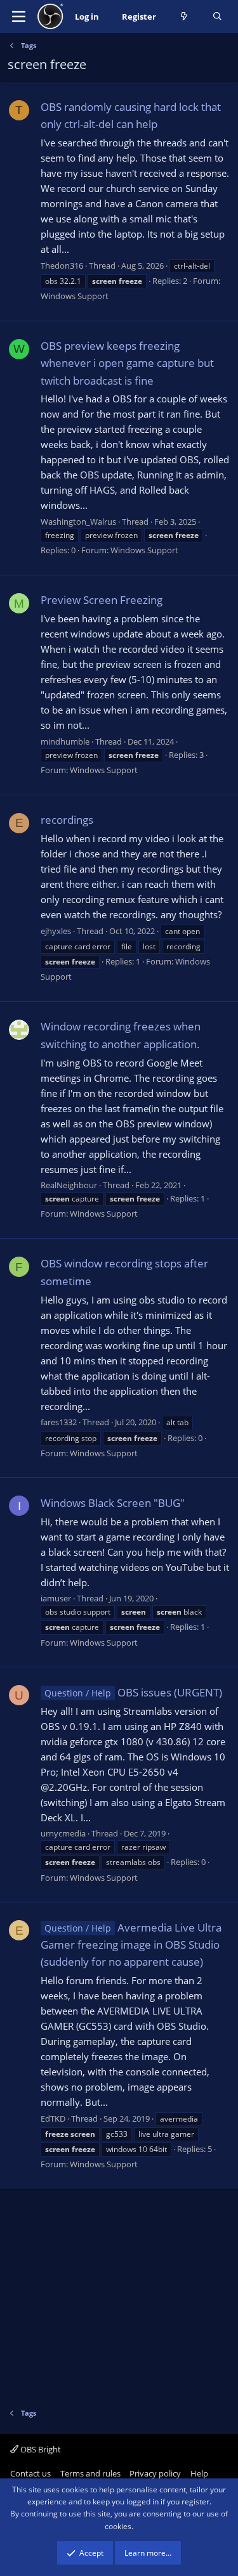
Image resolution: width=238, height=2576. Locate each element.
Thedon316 (62, 266)
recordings (67, 820)
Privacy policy (155, 2473)
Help (199, 2473)
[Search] (217, 17)
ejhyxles (56, 931)
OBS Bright (40, 2449)
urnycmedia (63, 1833)
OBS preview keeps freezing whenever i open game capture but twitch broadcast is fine (127, 363)
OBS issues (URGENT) (133, 1692)
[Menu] (19, 16)
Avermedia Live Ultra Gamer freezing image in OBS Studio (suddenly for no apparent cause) (131, 1945)
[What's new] (184, 17)
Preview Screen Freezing (102, 600)
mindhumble (65, 741)
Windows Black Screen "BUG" (113, 1503)
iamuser (56, 1598)
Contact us (30, 2473)
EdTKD (53, 2118)
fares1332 (59, 1422)
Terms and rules (90, 2473)
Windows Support (75, 296)
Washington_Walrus (78, 522)
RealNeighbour (69, 1185)
